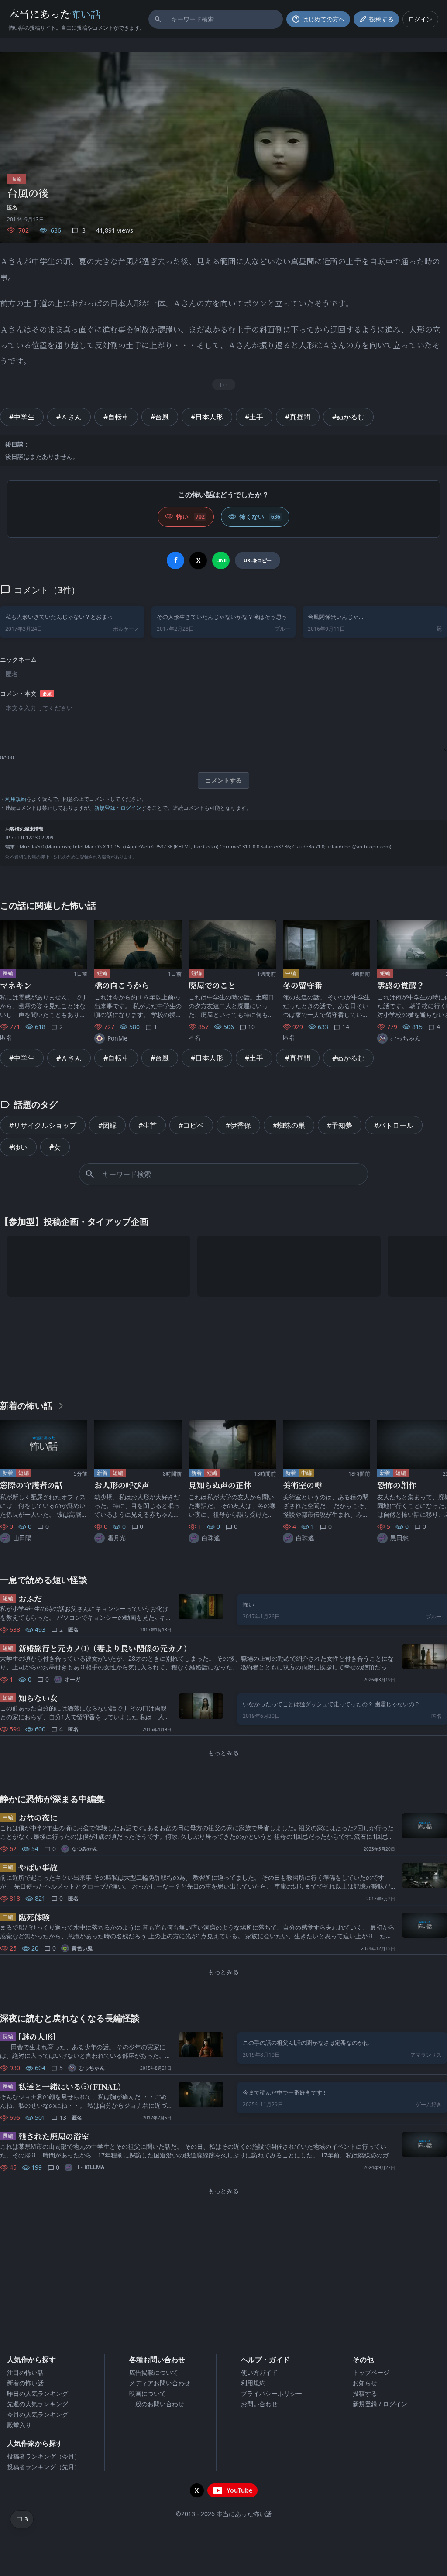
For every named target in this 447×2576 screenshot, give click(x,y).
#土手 (254, 417)
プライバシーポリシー (272, 2393)
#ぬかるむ (348, 417)
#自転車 (116, 417)
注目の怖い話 (25, 2372)
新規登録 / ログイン (380, 2404)
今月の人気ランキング (38, 2414)
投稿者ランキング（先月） (44, 2467)
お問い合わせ (259, 2404)
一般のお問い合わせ (157, 2404)
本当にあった (55, 14)
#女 (55, 1147)
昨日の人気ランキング (38, 2393)
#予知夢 (340, 1125)
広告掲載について (154, 2372)
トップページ (371, 2372)
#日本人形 (207, 417)
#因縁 (107, 1125)
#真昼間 (298, 417)
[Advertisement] (223, 1346)
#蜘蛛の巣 (289, 1125)
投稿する (365, 2393)
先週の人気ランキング (38, 2404)
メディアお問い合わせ (160, 2383)
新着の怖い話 (25, 2383)
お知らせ (365, 2383)
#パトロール (394, 1125)
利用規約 (16, 799)
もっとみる (223, 1753)
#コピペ (191, 1125)
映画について (148, 2393)
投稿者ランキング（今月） (44, 2456)
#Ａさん (69, 417)
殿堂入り (19, 2425)
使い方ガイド (259, 2372)
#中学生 (22, 417)
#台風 (160, 417)
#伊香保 (238, 1125)
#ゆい (18, 1147)
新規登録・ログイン (118, 808)
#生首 (148, 1125)
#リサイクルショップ (43, 1125)
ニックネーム (18, 659)
